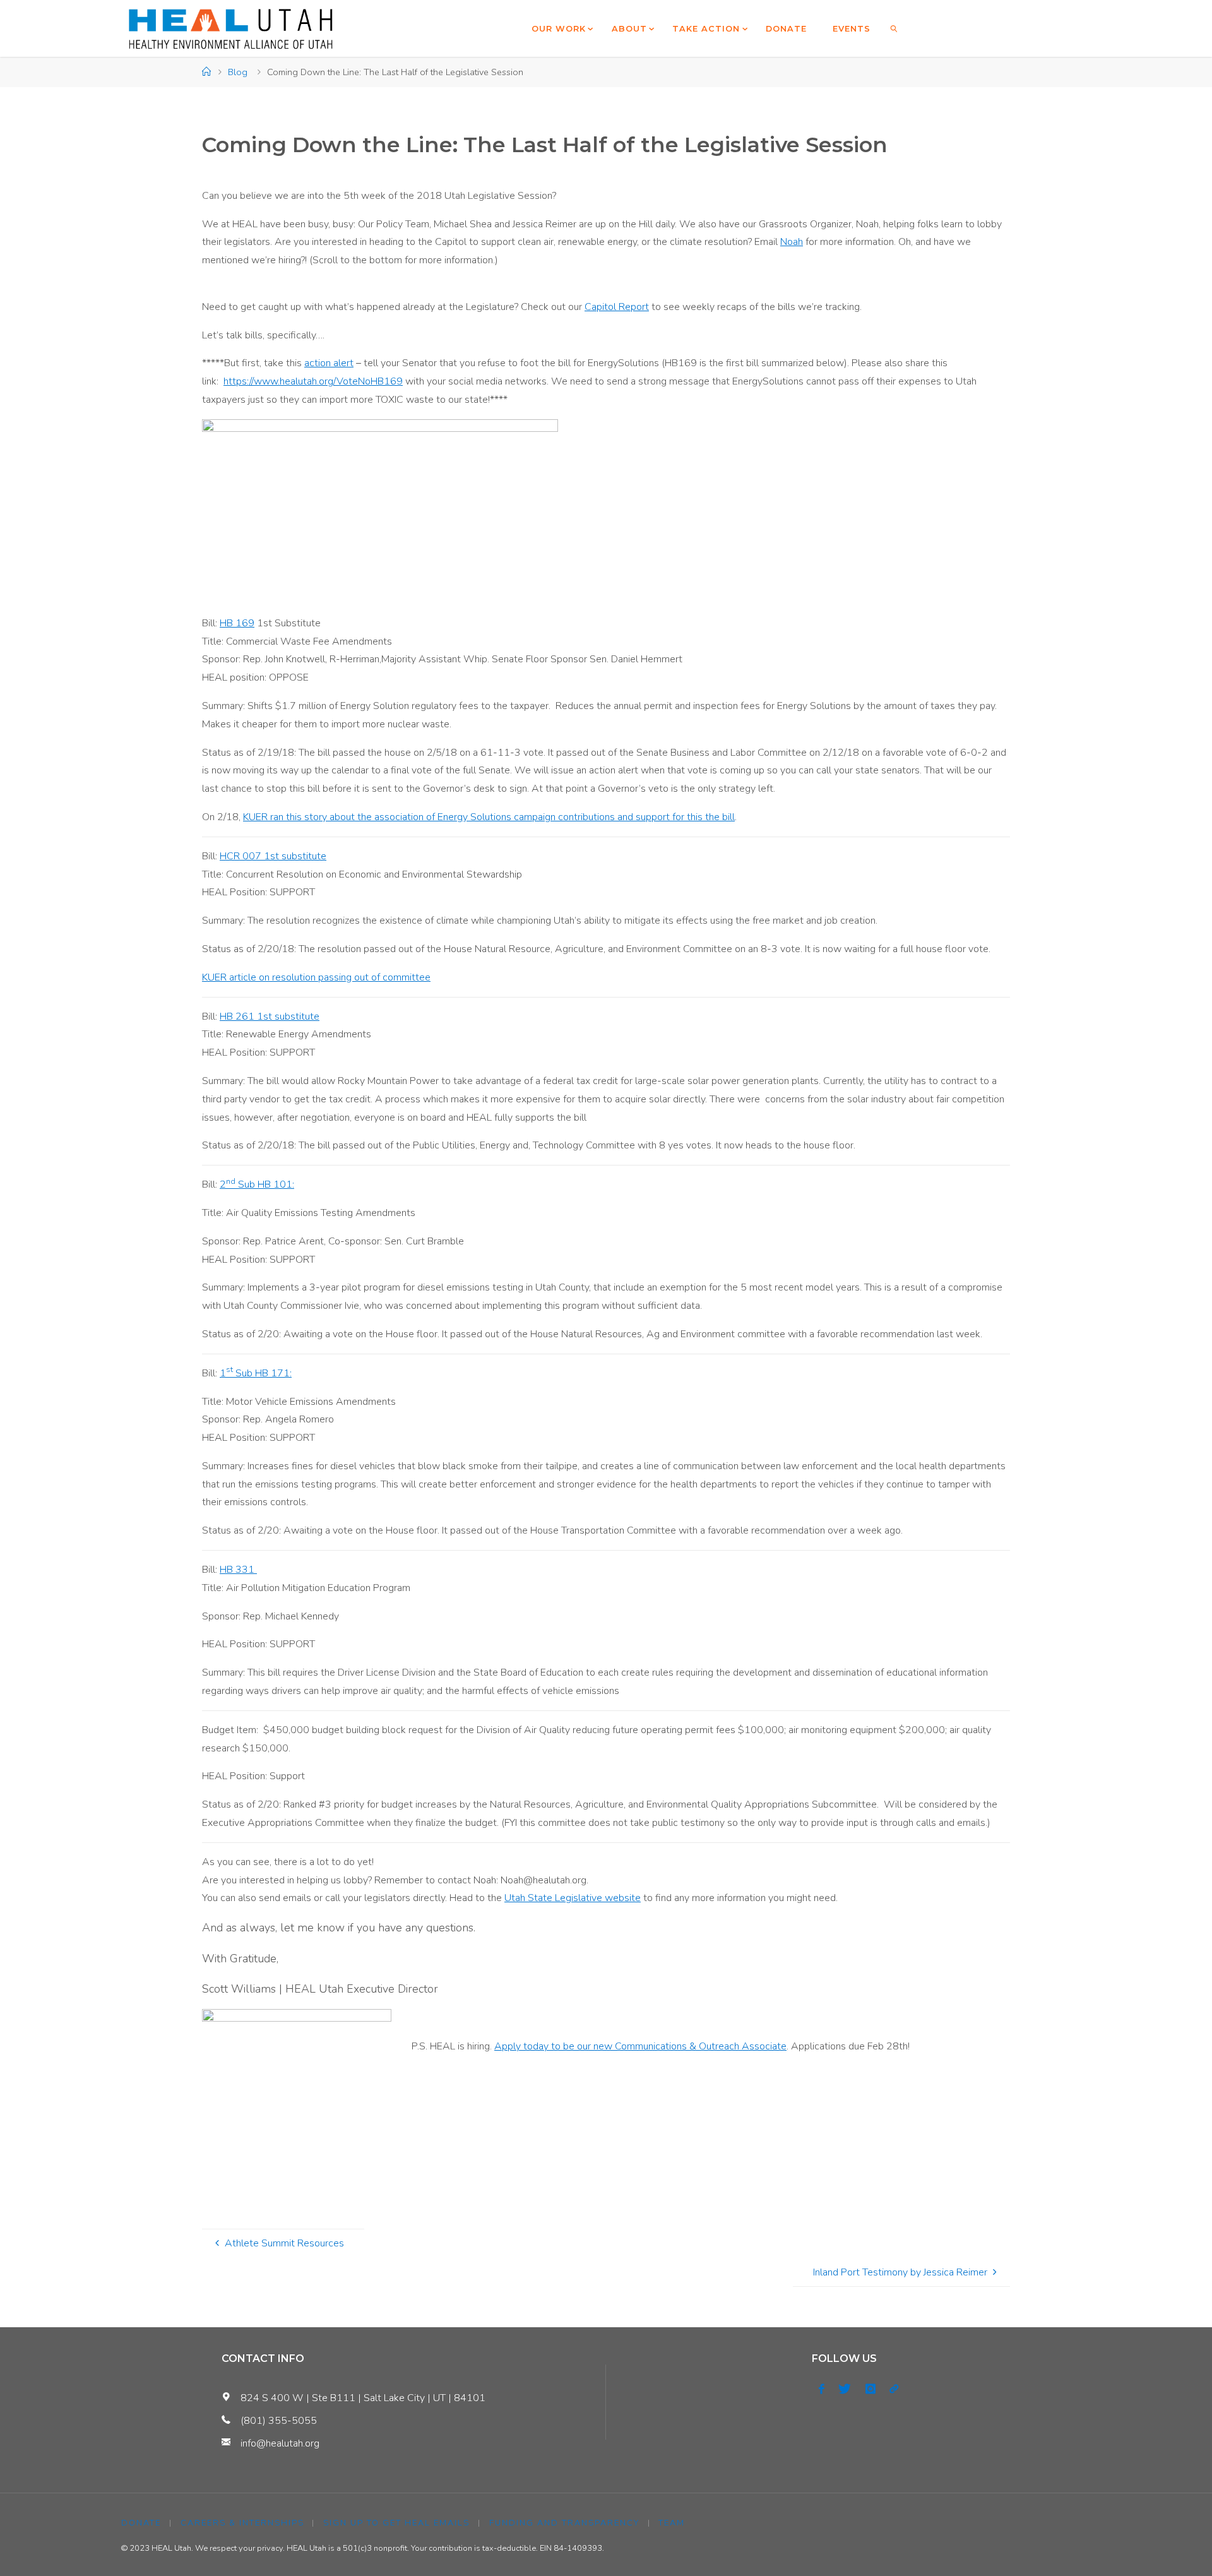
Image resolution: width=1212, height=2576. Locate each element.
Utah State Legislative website (573, 1898)
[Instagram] (870, 2389)
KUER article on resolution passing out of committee (316, 977)
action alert (329, 363)
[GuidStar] (894, 2389)
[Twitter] (845, 2389)
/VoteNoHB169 (368, 381)
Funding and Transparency (564, 2523)
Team (672, 2523)
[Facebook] (822, 2389)
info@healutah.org (280, 2443)
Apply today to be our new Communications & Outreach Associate (640, 2046)
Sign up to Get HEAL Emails (396, 2523)
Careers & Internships (242, 2523)
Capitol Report (617, 307)
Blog (238, 72)
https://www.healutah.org (278, 381)
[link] (894, 28)
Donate (141, 2523)
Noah (792, 242)
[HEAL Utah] (231, 28)
